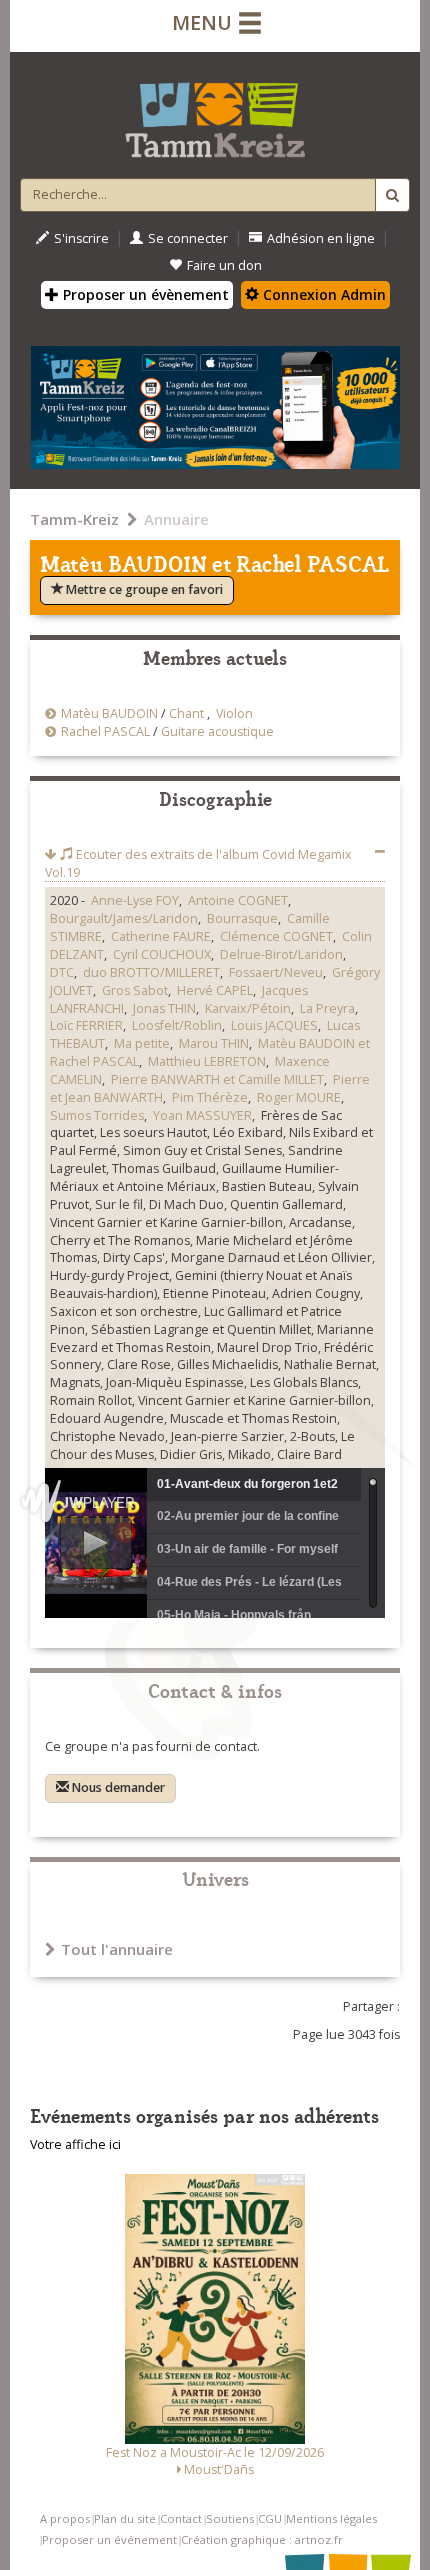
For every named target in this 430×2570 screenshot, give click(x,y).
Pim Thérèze (210, 1097)
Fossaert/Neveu (276, 972)
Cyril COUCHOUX (162, 954)
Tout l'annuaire (117, 1949)
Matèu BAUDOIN (109, 713)
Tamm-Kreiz (74, 519)
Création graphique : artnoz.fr (262, 2539)
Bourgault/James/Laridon (124, 918)
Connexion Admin (322, 294)
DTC (62, 972)
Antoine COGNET (238, 900)
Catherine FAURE (161, 936)
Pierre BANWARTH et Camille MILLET (217, 1079)
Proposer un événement (109, 2539)
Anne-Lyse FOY (135, 900)
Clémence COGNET (276, 936)
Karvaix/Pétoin (248, 1008)
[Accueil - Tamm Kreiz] (215, 112)
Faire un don (224, 265)
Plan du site (125, 2518)
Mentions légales (331, 2518)
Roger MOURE (299, 1097)
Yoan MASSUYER (202, 1115)
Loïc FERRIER (86, 1025)
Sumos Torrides (97, 1115)
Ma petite (142, 1043)
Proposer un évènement (144, 294)
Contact (181, 2518)
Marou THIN (214, 1043)
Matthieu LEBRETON (207, 1061)
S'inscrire (81, 238)
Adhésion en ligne (321, 238)
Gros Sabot (135, 990)
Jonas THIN (164, 1008)
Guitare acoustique (217, 731)
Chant (186, 713)
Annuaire (176, 519)
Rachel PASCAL (105, 731)
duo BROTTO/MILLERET (151, 972)
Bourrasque (242, 918)
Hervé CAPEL (215, 990)
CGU (270, 2518)
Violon (234, 713)
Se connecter (188, 238)
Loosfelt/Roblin (177, 1025)
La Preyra (327, 1008)
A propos (65, 2518)
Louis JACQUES (274, 1025)
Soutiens (230, 2518)
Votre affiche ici (75, 2144)
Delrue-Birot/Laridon (281, 954)
